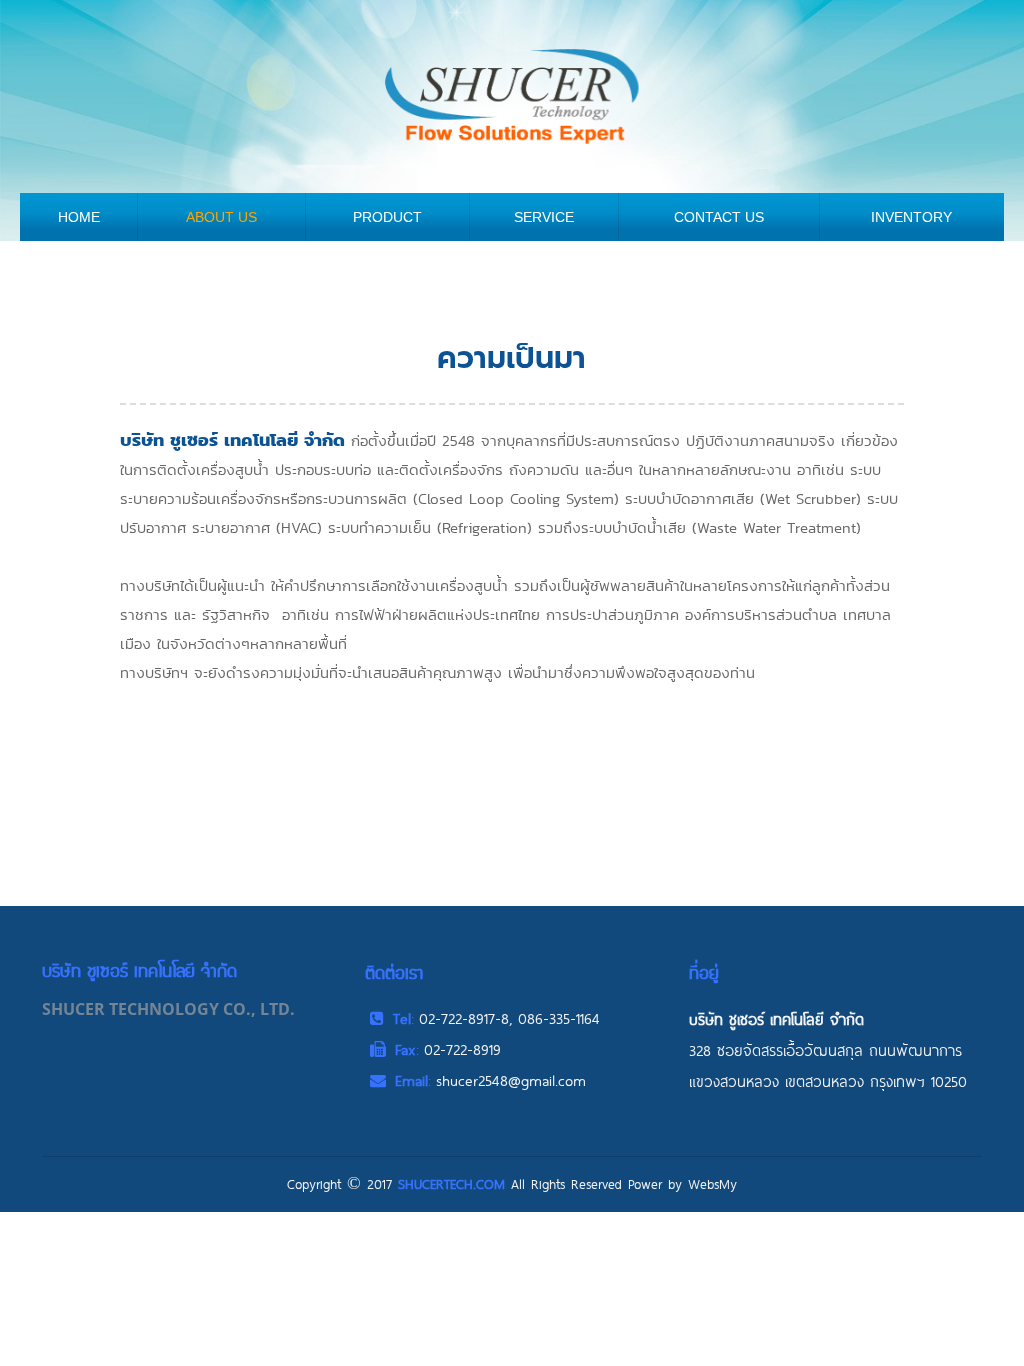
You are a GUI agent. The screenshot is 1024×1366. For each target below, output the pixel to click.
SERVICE (544, 217)
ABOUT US (221, 217)
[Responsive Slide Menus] (512, 95)
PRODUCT (387, 217)
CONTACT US (719, 217)
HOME (79, 217)
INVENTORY (911, 217)
